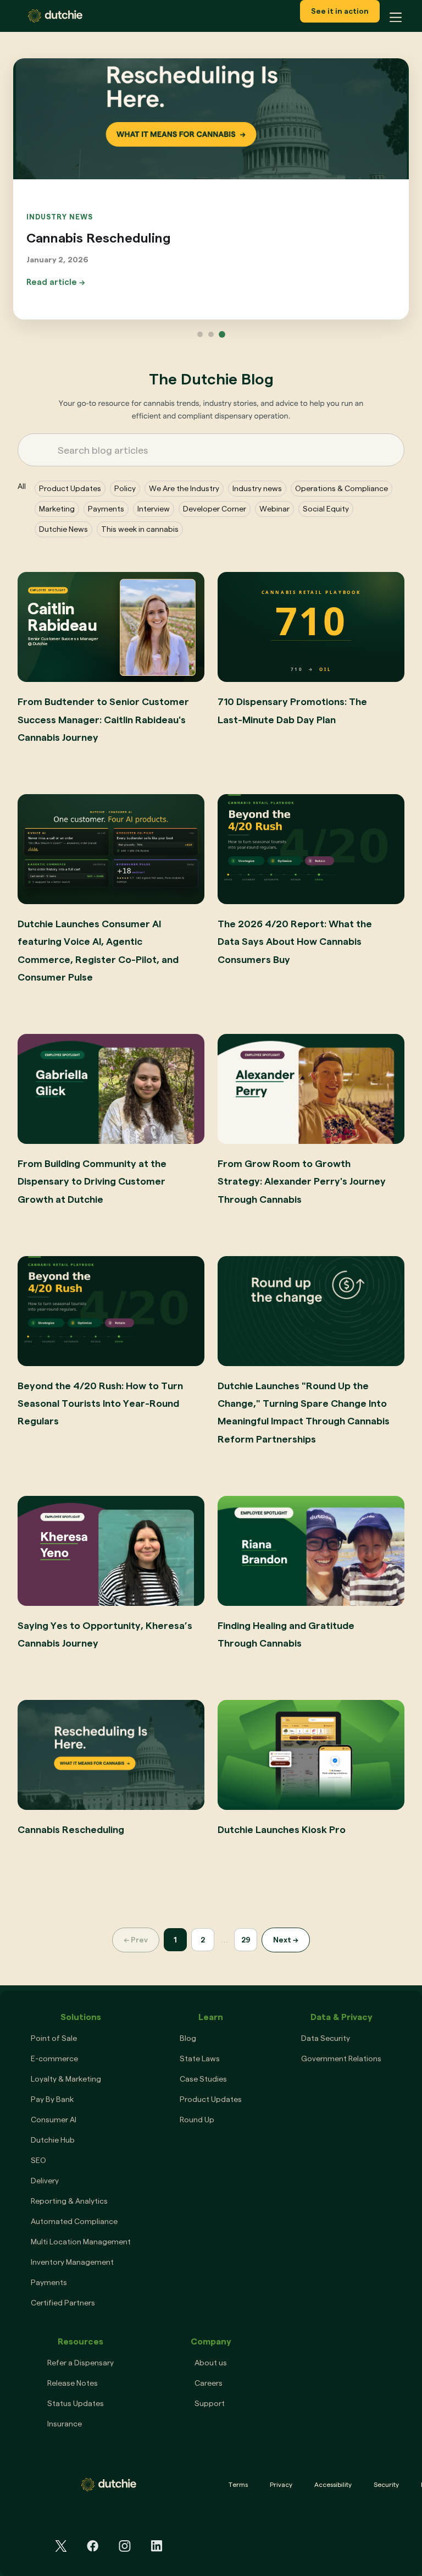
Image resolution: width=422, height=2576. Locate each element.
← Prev (136, 1940)
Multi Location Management (81, 2242)
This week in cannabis (140, 529)
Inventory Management (72, 2262)
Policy (125, 488)
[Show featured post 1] (200, 334)
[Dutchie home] (60, 16)
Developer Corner (215, 509)
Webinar (274, 509)
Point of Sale (54, 2038)
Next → (286, 1940)
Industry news (257, 488)
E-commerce (54, 2058)
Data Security (326, 2038)
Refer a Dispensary (80, 2363)
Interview (154, 509)
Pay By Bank (52, 2099)
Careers (209, 2383)
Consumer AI (54, 2120)
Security (386, 2484)
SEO (38, 2160)
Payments (106, 509)
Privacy (281, 2484)
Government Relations (341, 2058)
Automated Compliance (74, 2221)
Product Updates (70, 488)
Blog (188, 2038)
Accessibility (333, 2484)
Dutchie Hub (53, 2140)
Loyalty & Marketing (66, 2079)
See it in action (340, 11)
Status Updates (76, 2403)
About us (211, 2363)
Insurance (65, 2424)
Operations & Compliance (342, 488)
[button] (392, 16)
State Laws (200, 2058)
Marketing (57, 509)
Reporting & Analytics (69, 2201)
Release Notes (73, 2383)
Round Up (197, 2120)
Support (210, 2403)
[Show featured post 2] (211, 334)
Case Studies (203, 2079)
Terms (238, 2484)
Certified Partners (63, 2303)
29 (246, 1940)
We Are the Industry (184, 488)
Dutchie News (63, 529)
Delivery (45, 2181)
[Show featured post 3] (222, 334)
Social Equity (326, 509)
